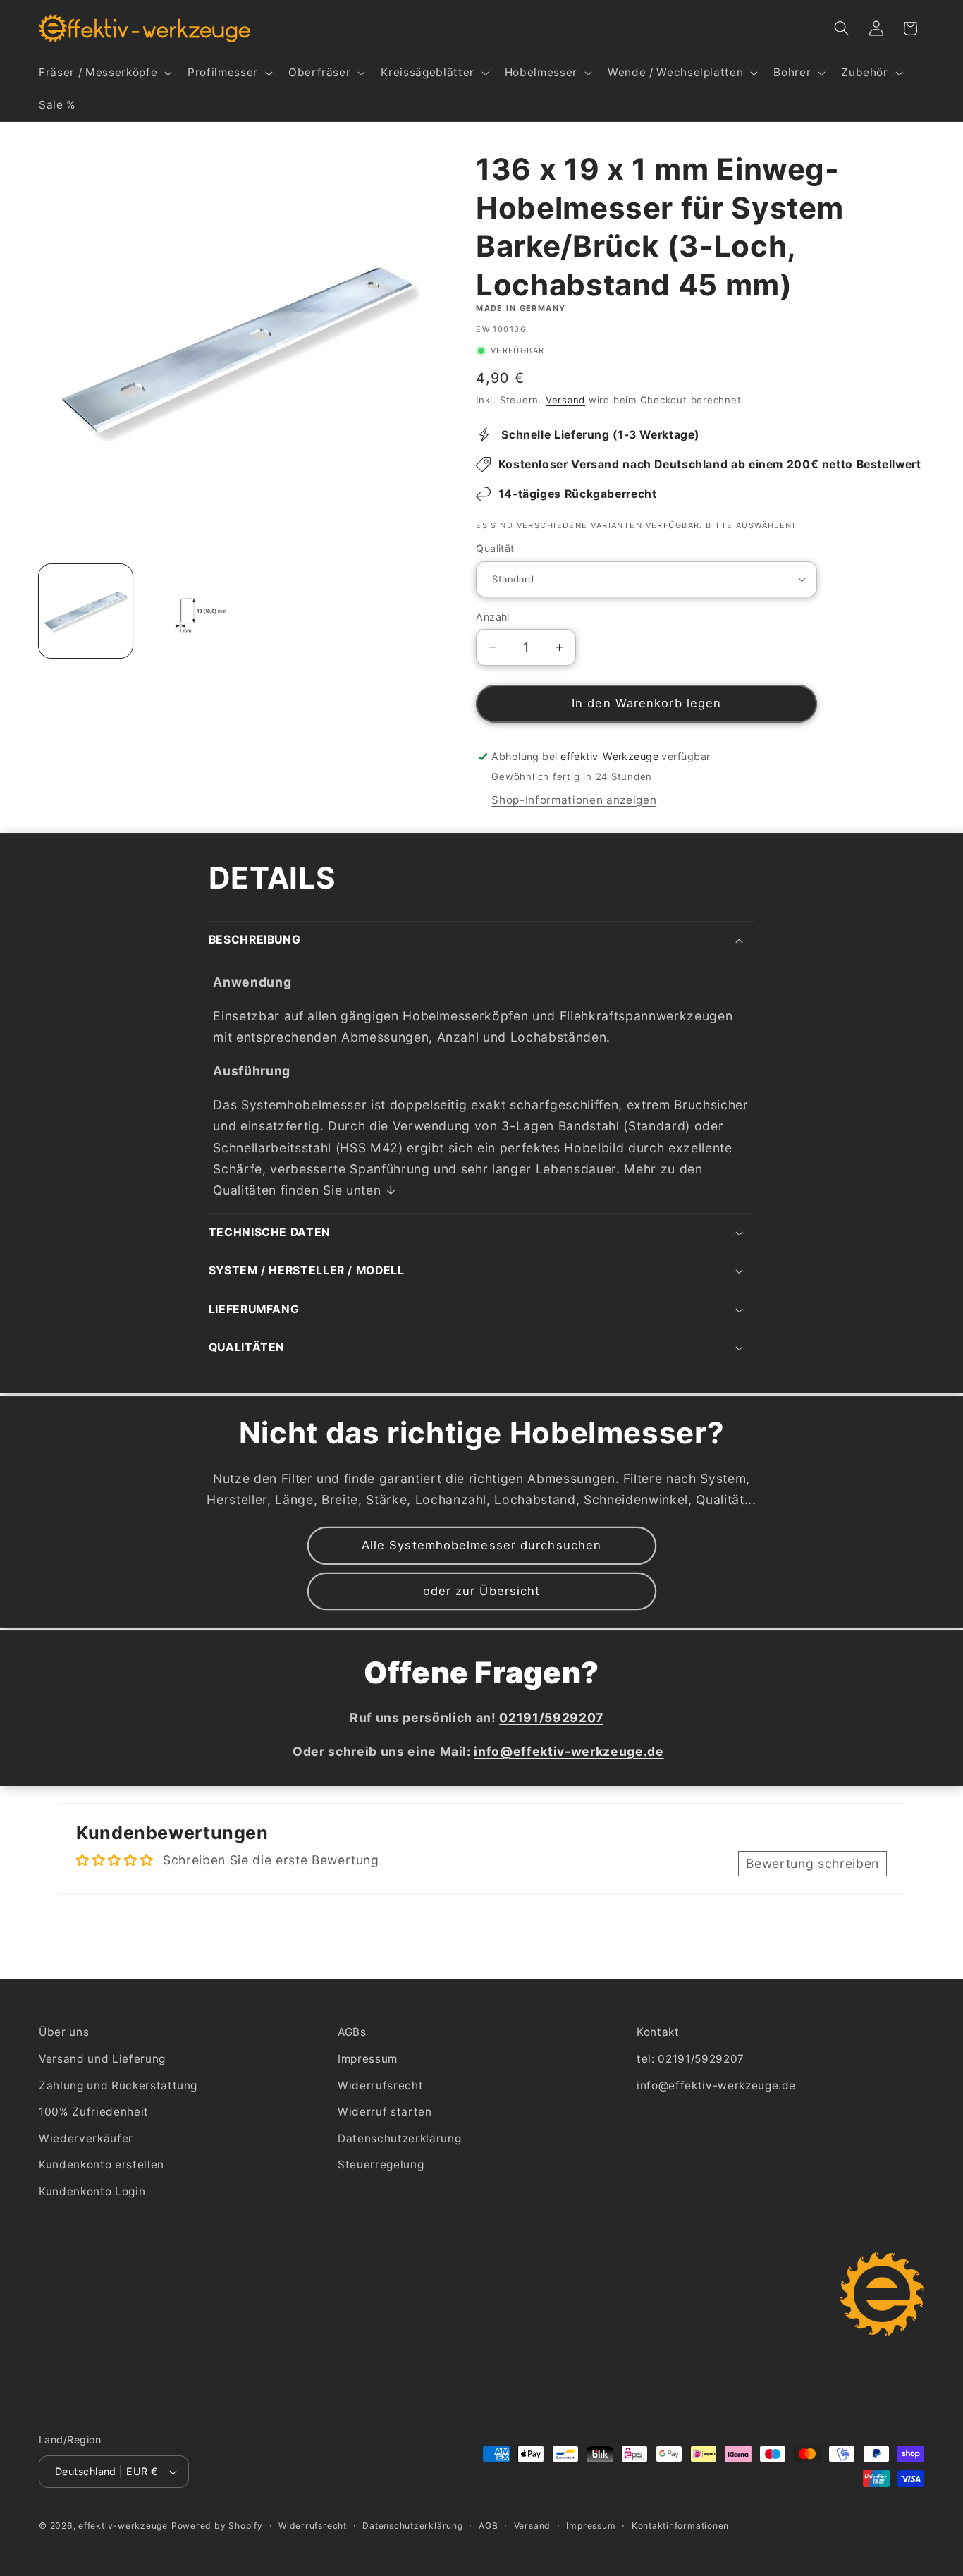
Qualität (495, 548)
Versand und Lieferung (102, 2059)
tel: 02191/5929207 (691, 2059)
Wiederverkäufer (86, 2138)
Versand (565, 400)
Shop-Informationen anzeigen (574, 800)
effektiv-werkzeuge (123, 2526)
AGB (488, 2526)
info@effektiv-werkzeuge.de (716, 2086)
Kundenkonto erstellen (102, 2165)
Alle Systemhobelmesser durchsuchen (481, 1545)
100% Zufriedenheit (94, 2112)
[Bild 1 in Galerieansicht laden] (86, 611)
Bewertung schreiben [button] (812, 1863)
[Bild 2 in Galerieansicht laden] (187, 611)
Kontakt (658, 2032)
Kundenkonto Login (92, 2191)
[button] (104, 73)
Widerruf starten (385, 2112)
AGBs (352, 2032)
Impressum (368, 2059)
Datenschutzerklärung (399, 2138)
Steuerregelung (381, 2165)
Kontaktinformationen (680, 2526)
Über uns (64, 2032)
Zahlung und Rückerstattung (118, 2086)
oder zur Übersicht (482, 1590)
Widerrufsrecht (380, 2086)
